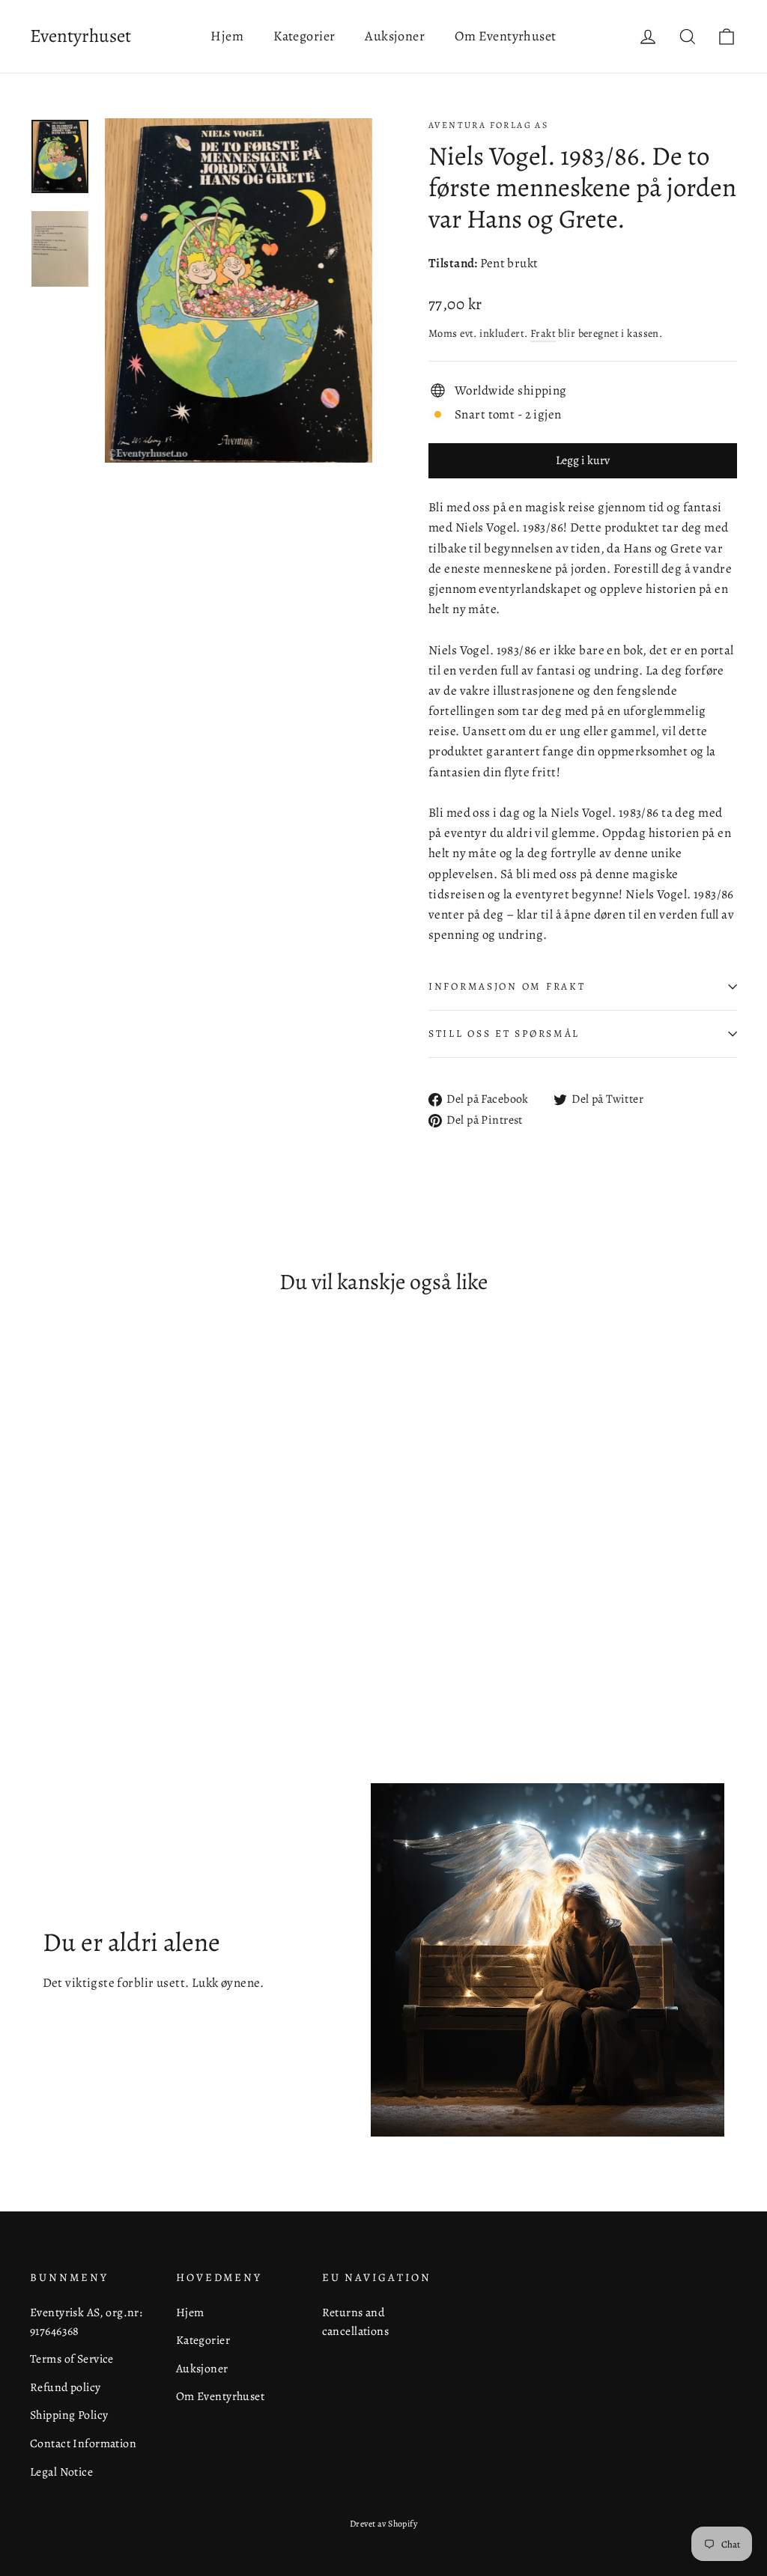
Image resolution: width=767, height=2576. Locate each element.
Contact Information (83, 2443)
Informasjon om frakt (507, 986)
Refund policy (66, 2387)
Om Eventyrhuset (505, 36)
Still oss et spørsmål (504, 1033)
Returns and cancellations (356, 2321)
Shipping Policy (69, 2415)
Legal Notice (61, 2472)
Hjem (227, 36)
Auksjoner (395, 36)
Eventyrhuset (81, 36)
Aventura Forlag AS (488, 125)
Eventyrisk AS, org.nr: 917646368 (86, 2321)
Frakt (543, 333)
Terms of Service (72, 2359)
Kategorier (304, 36)
